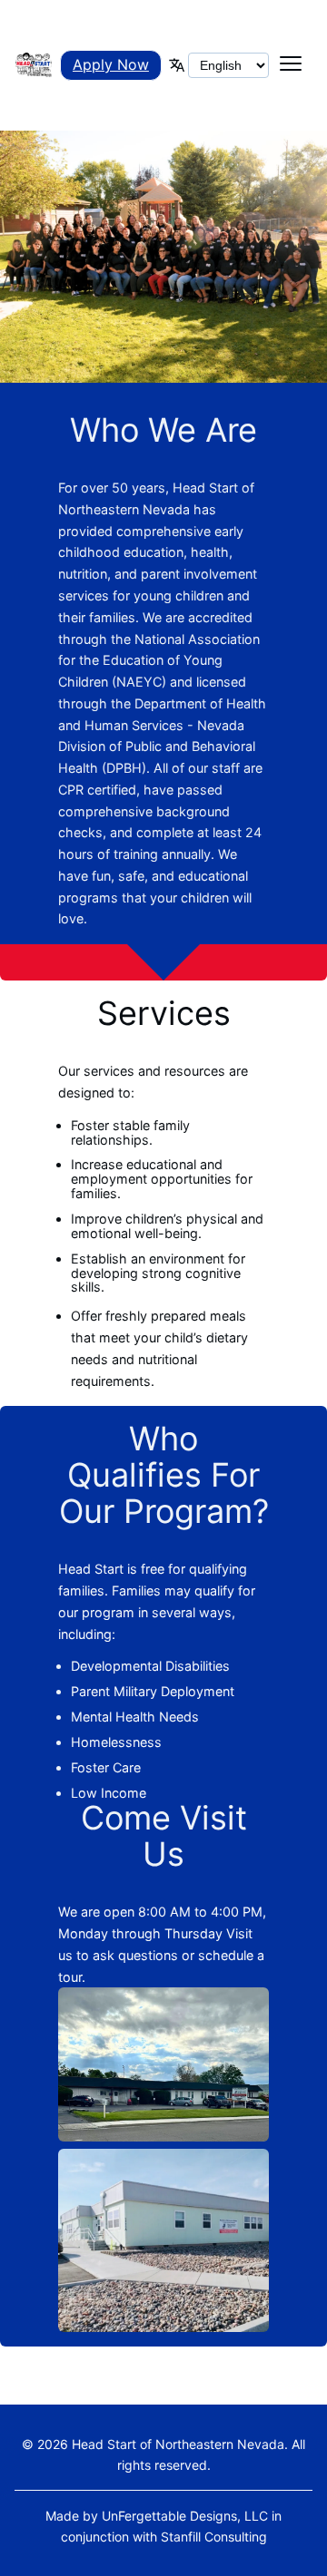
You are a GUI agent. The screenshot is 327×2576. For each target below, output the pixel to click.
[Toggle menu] (291, 65)
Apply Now (111, 64)
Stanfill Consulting (214, 2537)
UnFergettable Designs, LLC (185, 2516)
